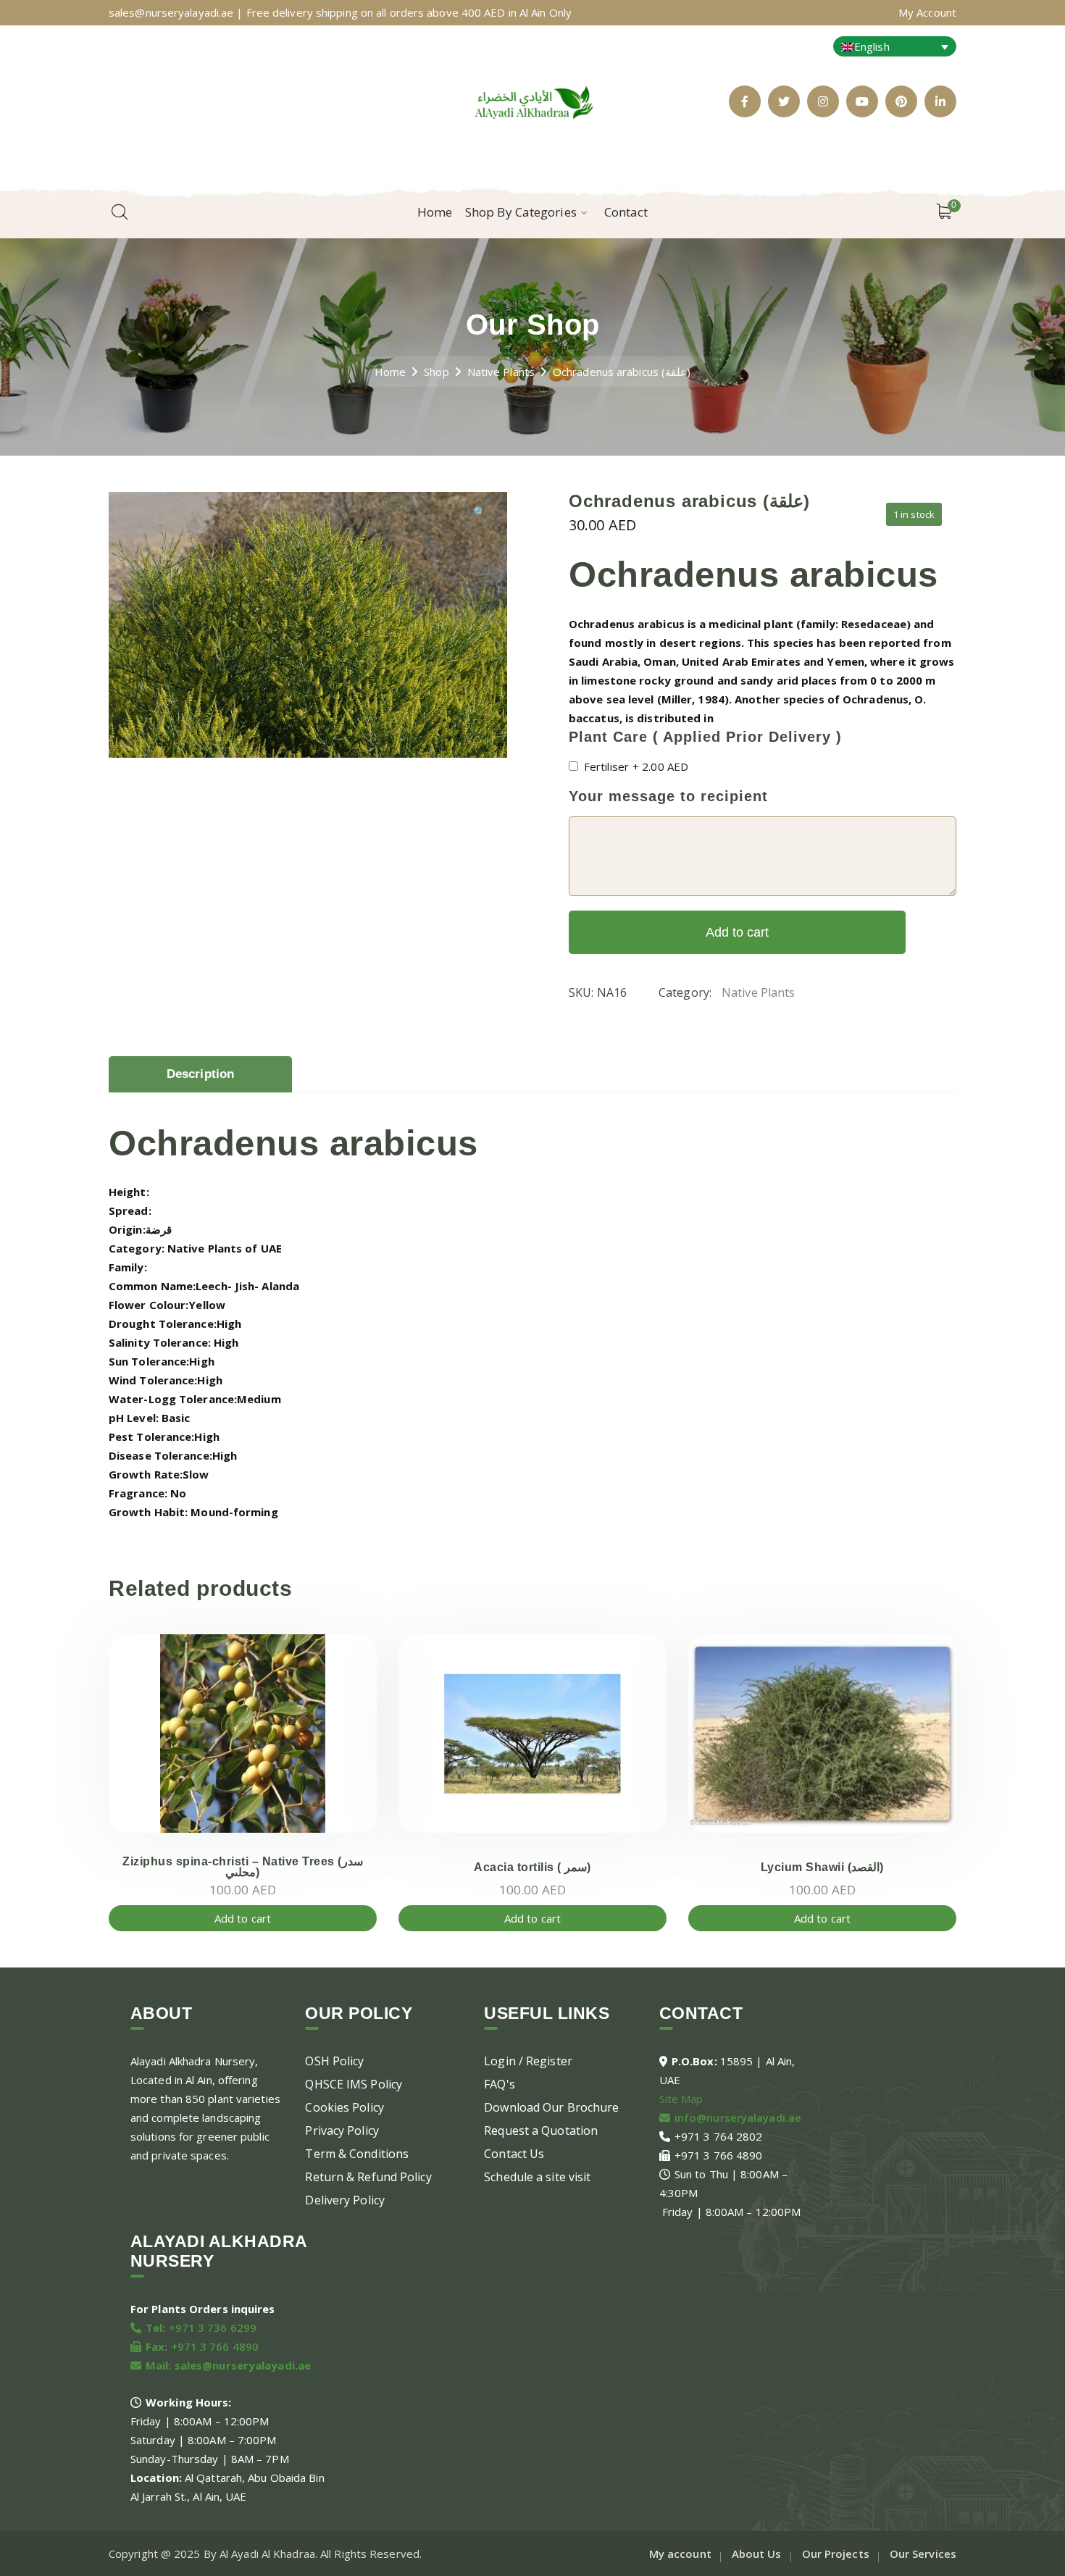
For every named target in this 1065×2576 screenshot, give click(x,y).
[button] (480, 517)
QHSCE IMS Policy (354, 2084)
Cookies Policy (344, 2107)
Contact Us (514, 2154)
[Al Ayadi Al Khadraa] (532, 100)
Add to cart (737, 932)
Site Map (681, 2099)
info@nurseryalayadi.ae (738, 2117)
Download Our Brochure (551, 2107)
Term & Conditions (357, 2154)
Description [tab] (200, 1074)
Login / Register (528, 2061)
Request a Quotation (541, 2130)
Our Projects (836, 2554)
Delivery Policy (345, 2200)
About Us (757, 2554)
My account (680, 2554)
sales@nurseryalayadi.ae (243, 2365)
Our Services (923, 2554)
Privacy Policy (342, 2130)
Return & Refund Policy (368, 2177)
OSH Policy (334, 2061)
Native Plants (501, 372)
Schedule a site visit (537, 2177)
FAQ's (500, 2084)
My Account (927, 12)
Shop (436, 372)
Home (390, 372)
